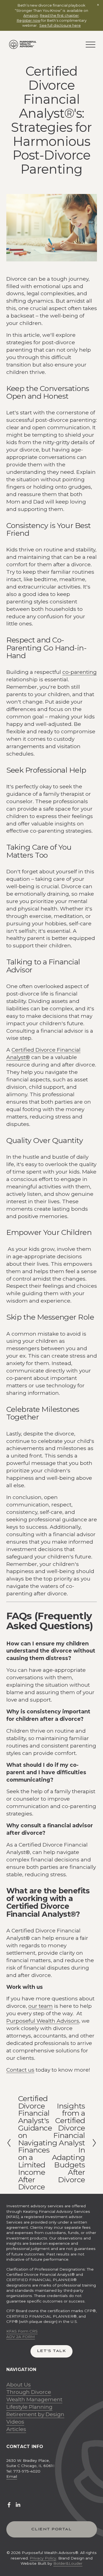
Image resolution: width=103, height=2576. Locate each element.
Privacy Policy (43, 2558)
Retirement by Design (35, 2414)
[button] (98, 5)
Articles (16, 2429)
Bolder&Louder (68, 2563)
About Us (19, 2384)
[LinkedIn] (18, 2505)
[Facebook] (9, 2505)
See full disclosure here (60, 25)
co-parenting (80, 672)
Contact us (20, 2070)
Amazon (31, 15)
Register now (29, 20)
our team (41, 2006)
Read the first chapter (59, 15)
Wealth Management (34, 2399)
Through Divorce (29, 2392)
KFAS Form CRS (22, 2331)
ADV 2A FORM (21, 2337)
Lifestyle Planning (29, 2407)
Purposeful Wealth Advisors (43, 2021)
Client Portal (51, 2529)
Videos (15, 2422)
